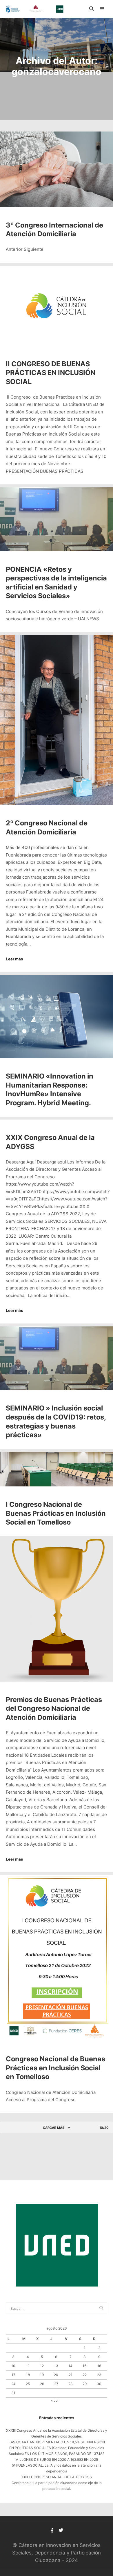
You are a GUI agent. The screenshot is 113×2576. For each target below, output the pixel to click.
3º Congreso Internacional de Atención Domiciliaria (54, 230)
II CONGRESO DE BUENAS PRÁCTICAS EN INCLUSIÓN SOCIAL (51, 373)
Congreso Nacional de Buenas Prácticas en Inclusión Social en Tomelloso (55, 2068)
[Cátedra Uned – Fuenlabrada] (35, 9)
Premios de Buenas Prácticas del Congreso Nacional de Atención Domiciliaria (54, 1708)
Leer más (14, 959)
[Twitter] (61, 2530)
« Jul (55, 2400)
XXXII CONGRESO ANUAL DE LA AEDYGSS (57, 2477)
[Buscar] (92, 9)
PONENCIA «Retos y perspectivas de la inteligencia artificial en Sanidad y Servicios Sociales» (56, 583)
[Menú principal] (102, 9)
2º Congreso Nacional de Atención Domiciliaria (47, 827)
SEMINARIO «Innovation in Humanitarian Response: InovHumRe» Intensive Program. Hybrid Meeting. (50, 1089)
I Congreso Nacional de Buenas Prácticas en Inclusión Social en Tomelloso (56, 1513)
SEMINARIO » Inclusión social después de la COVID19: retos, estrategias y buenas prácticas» (56, 1421)
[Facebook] (52, 2530)
